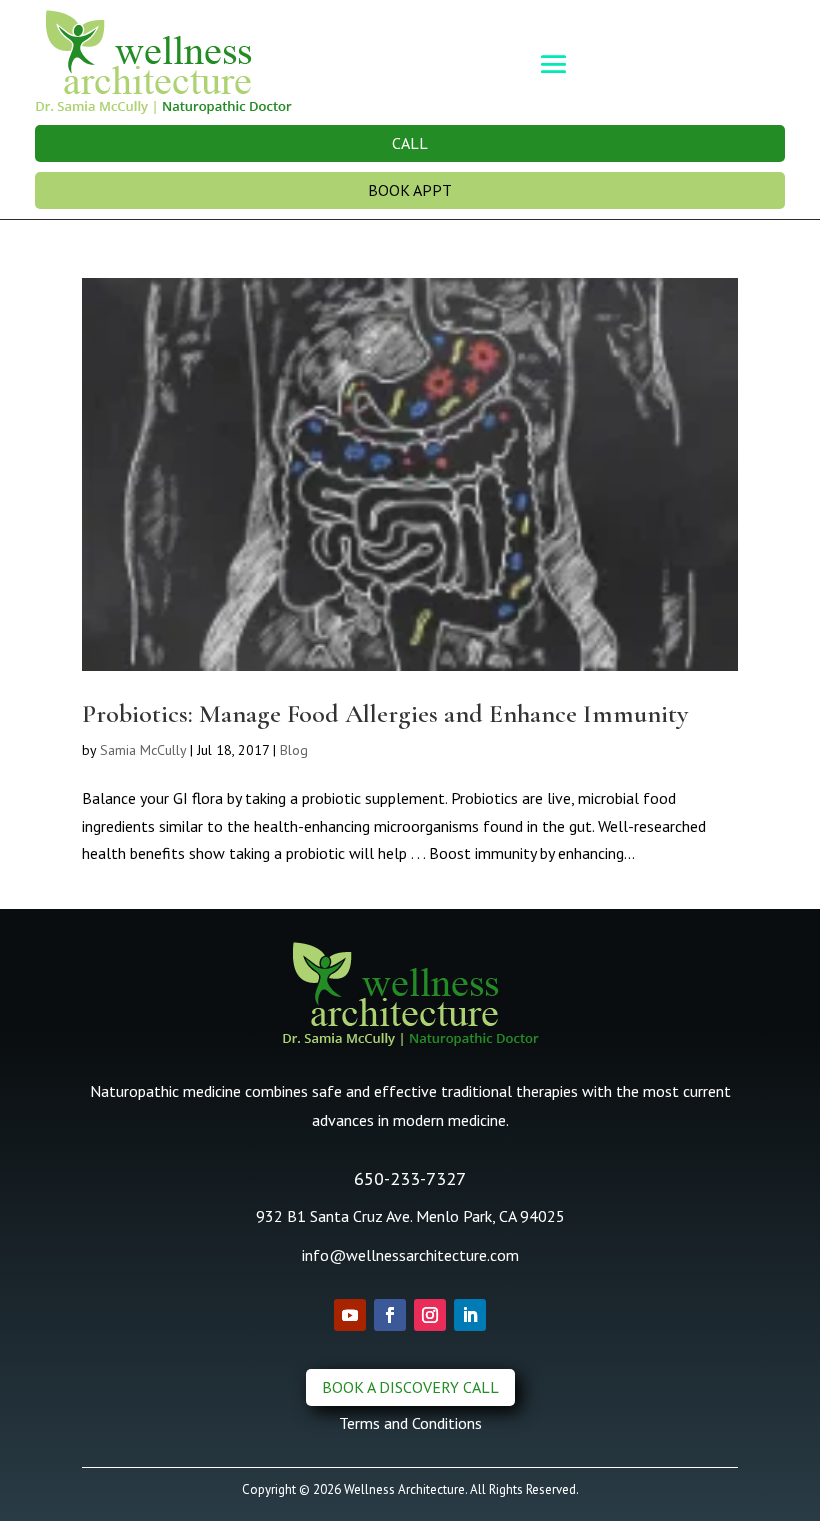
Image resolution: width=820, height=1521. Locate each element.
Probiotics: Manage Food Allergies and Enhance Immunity (385, 713)
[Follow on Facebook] (390, 1315)
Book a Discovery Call (410, 1387)
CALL (410, 143)
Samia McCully (143, 750)
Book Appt (410, 190)
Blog (294, 750)
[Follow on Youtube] (350, 1315)
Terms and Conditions (410, 1423)
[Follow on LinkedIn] (470, 1315)
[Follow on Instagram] (430, 1315)
